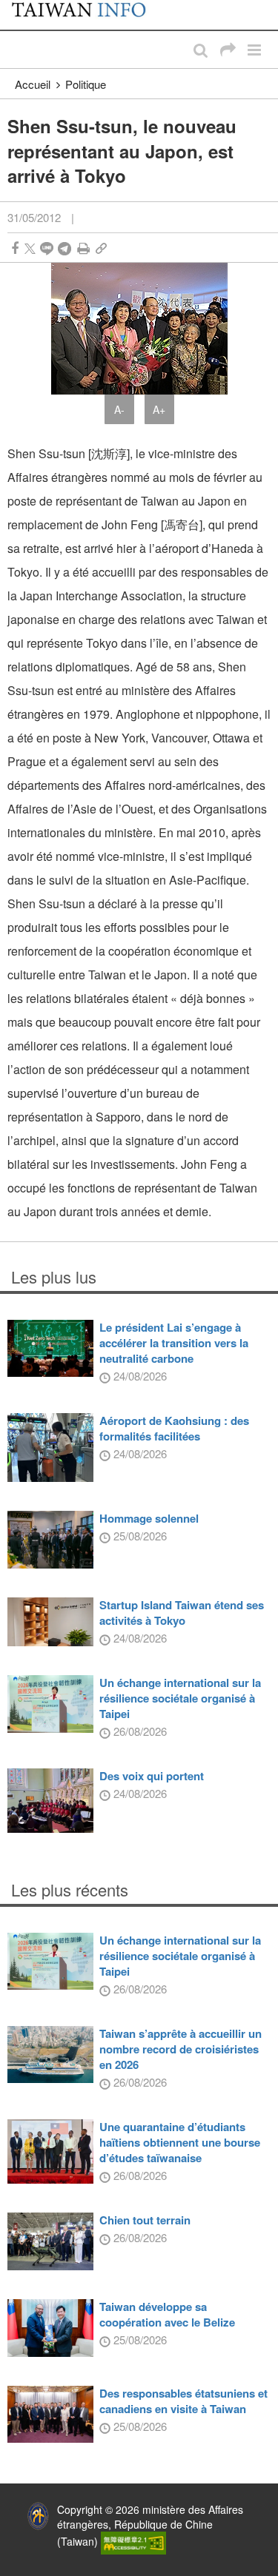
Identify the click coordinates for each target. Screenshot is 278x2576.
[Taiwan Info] (87, 15)
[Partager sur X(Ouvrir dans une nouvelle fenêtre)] (30, 248)
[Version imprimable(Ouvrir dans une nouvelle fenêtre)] (83, 248)
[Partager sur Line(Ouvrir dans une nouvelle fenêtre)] (47, 248)
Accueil (33, 84)
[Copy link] (101, 248)
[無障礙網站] (133, 2541)
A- (119, 409)
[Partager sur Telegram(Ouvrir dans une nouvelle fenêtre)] (64, 248)
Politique (86, 84)
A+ (159, 409)
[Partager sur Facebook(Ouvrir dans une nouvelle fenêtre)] (15, 248)
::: (16, 7)
